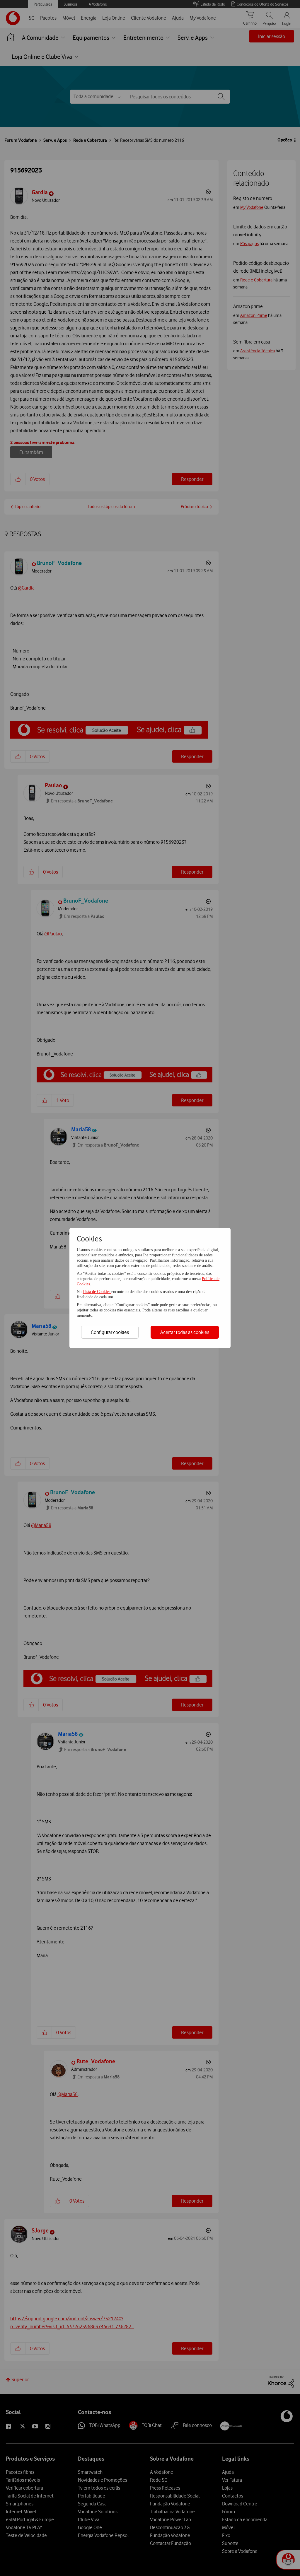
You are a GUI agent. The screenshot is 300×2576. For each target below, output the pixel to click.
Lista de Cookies (97, 1292)
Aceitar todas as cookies (185, 1332)
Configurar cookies (110, 1332)
